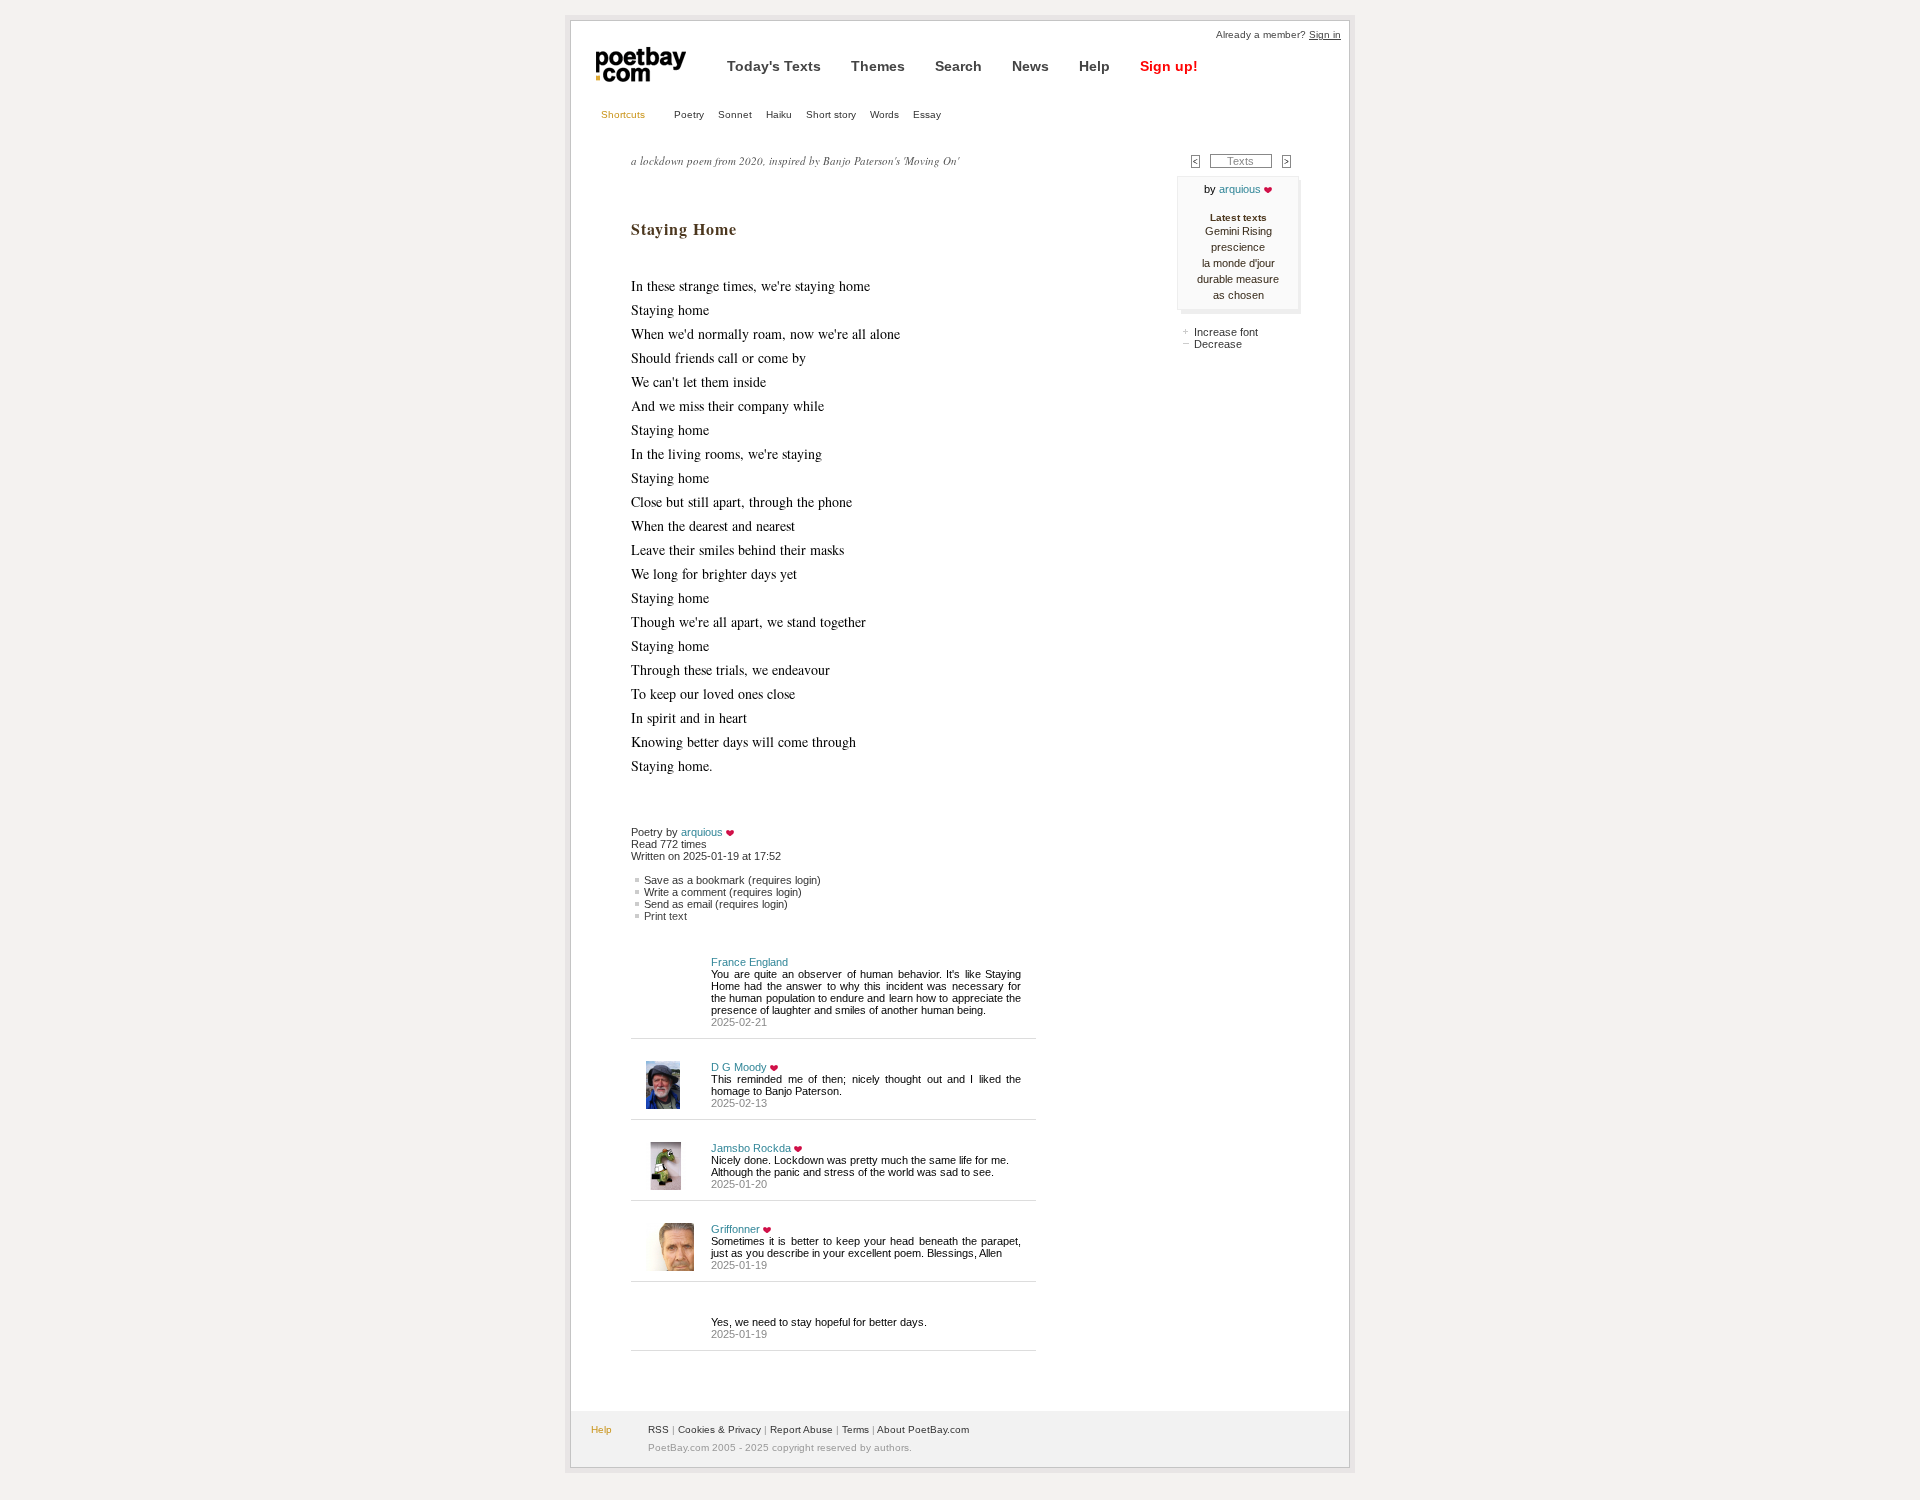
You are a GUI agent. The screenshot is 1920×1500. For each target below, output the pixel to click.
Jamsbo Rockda (751, 1148)
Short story (831, 114)
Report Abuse (801, 1429)
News (1030, 66)
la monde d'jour (1238, 263)
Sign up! (1169, 66)
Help (1094, 66)
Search (958, 66)
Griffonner (735, 1229)
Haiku (779, 114)
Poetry (689, 114)
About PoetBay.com (923, 1429)
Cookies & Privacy (719, 1429)
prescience (1238, 247)
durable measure (1238, 279)
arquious (702, 832)
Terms (855, 1429)
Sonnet (735, 114)
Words (884, 114)
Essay (927, 114)
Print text (665, 916)
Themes (878, 66)
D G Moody (739, 1067)
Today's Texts (774, 66)
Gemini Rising (1238, 231)
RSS (658, 1429)
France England (749, 962)
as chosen (1238, 295)
